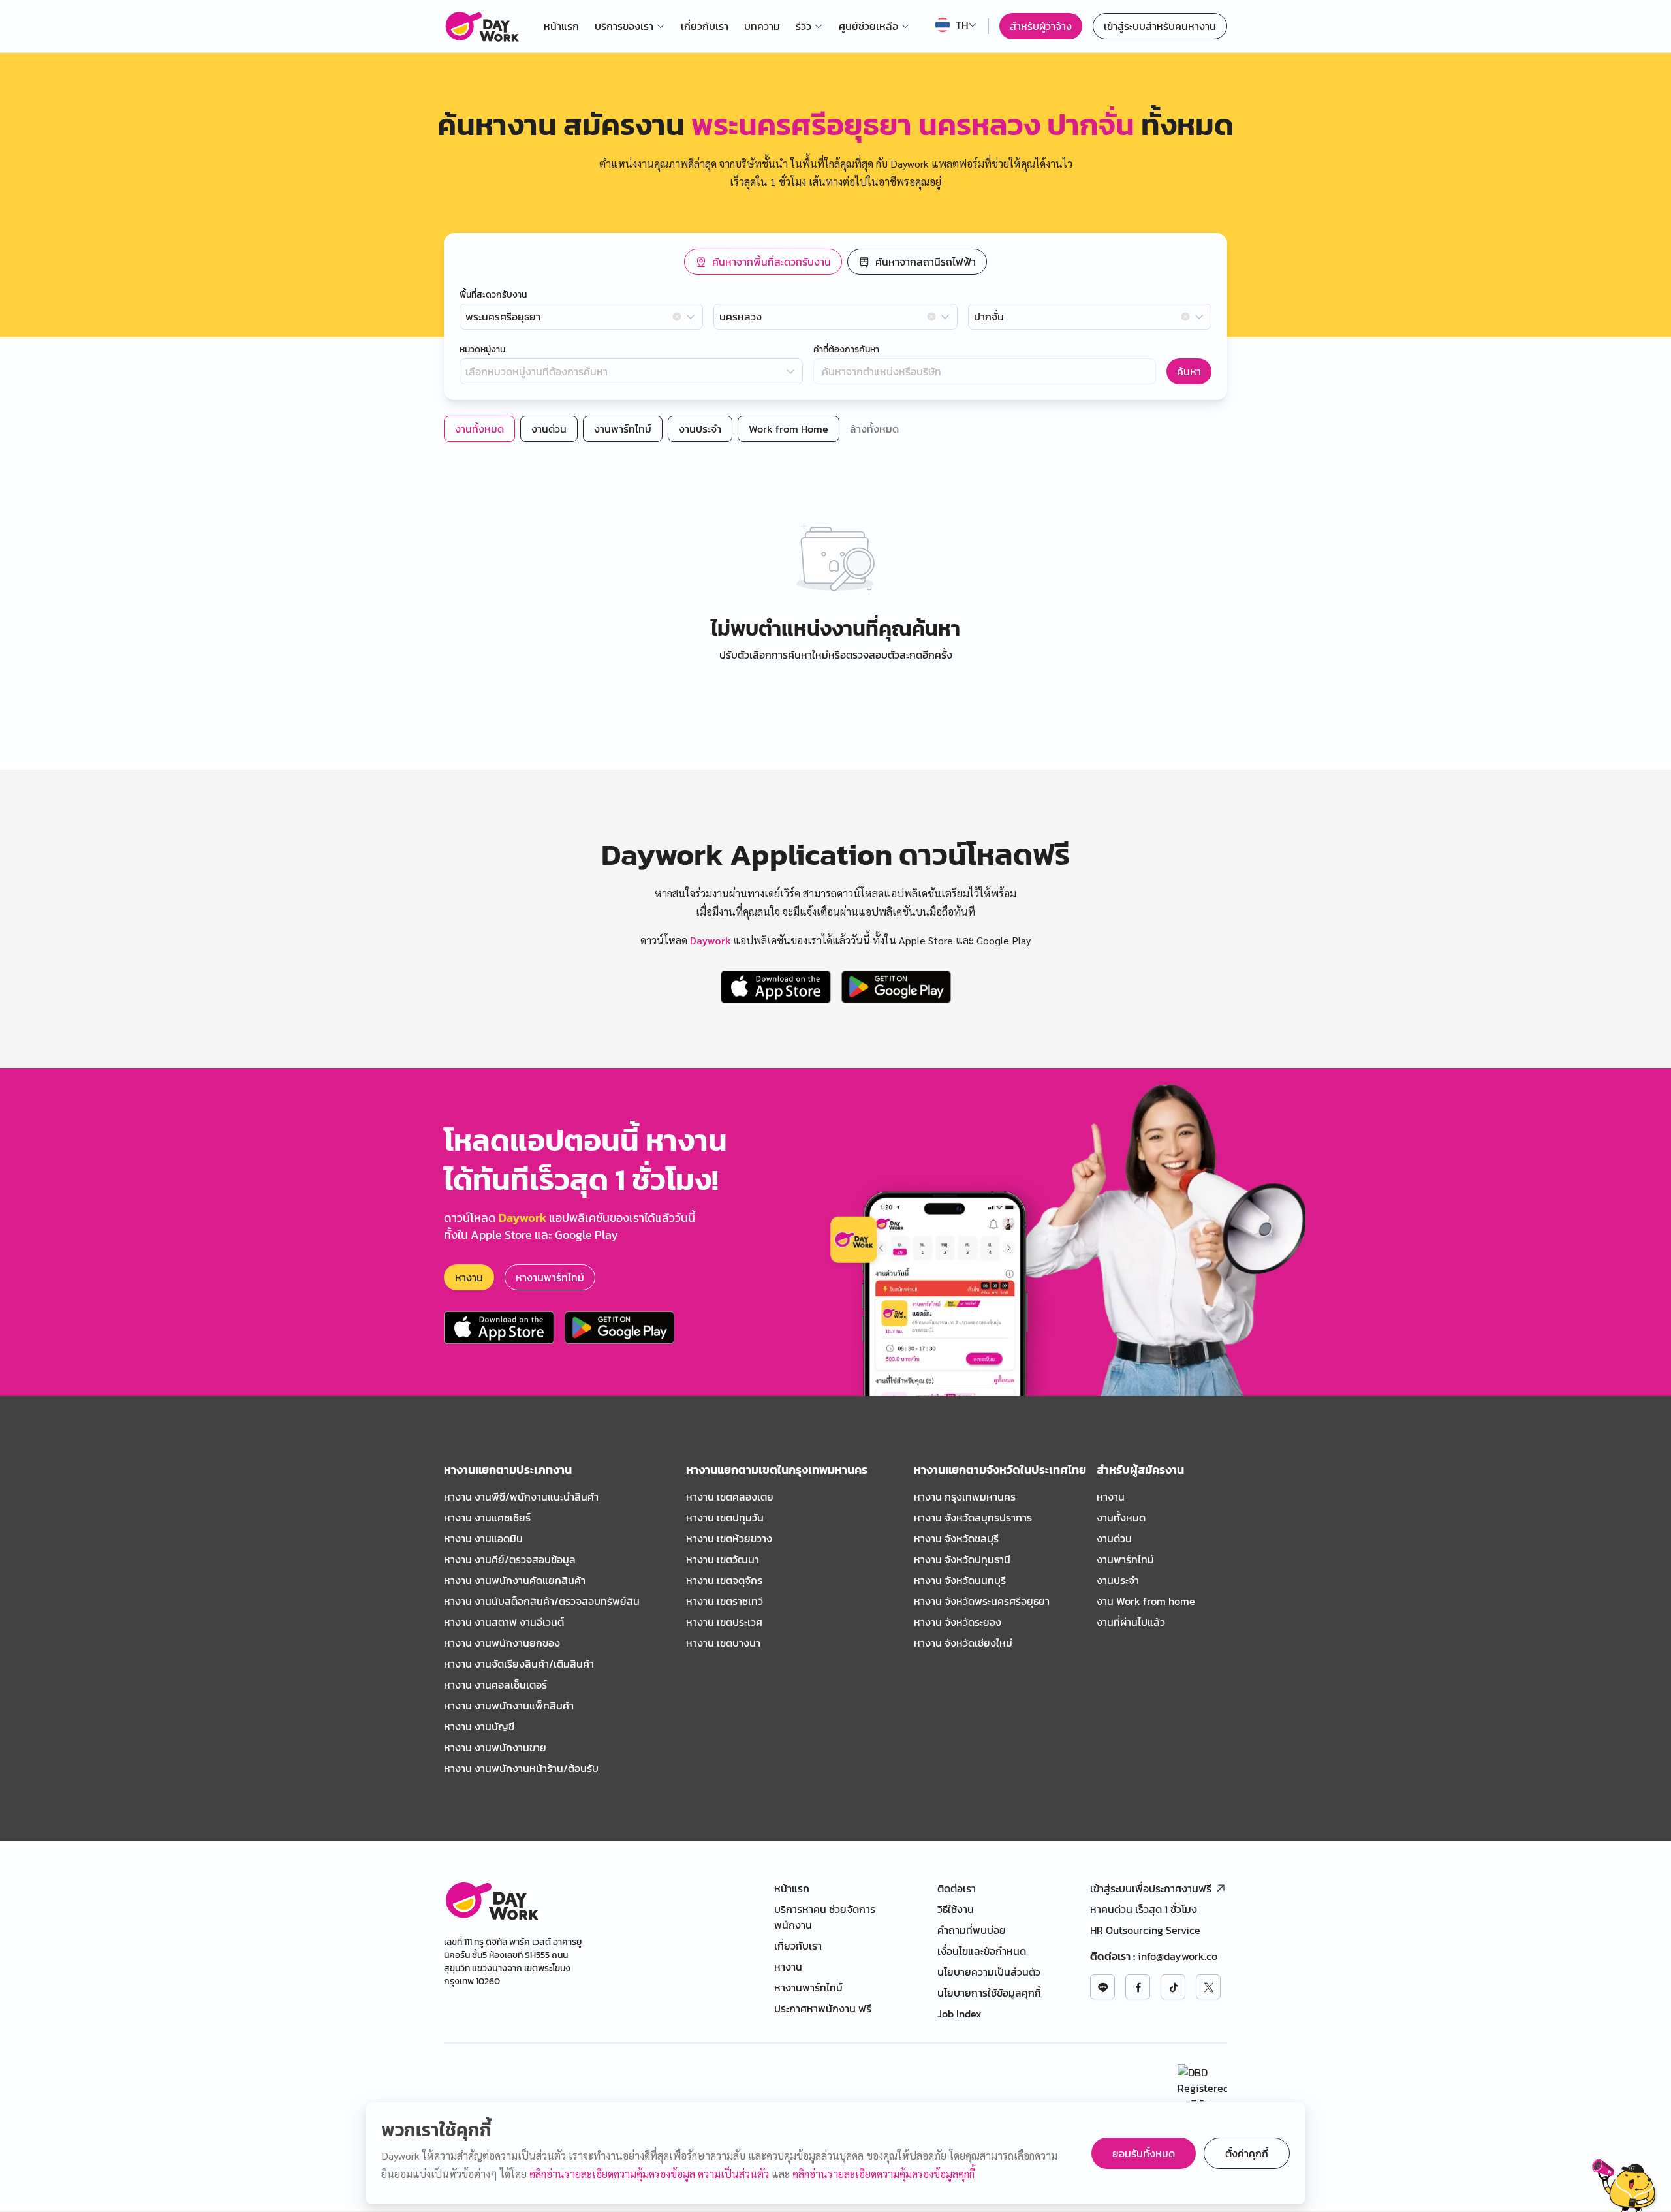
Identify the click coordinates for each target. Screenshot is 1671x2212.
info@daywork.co (1178, 1956)
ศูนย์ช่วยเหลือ (868, 26)
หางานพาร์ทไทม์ (550, 1277)
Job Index (960, 2014)
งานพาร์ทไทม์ (1125, 1559)
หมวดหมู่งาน (482, 350)
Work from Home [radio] (789, 429)
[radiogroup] (835, 262)
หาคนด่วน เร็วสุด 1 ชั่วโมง (1144, 1909)
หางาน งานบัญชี (479, 1726)
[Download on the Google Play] (896, 987)
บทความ (762, 26)
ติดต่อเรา (957, 1888)
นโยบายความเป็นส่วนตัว (989, 1972)
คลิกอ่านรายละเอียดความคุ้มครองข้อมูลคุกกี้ (883, 2174)
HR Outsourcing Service (1145, 1930)
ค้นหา (1189, 371)
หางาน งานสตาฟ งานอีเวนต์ (504, 1622)
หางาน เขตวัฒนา (723, 1559)
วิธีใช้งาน (956, 1909)
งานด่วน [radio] (549, 429)
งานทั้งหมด (1121, 1518)
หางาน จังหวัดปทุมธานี (962, 1559)
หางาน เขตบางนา (723, 1643)
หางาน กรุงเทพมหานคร (965, 1497)
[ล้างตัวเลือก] (677, 317)
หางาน (469, 1277)
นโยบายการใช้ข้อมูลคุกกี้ (989, 1993)
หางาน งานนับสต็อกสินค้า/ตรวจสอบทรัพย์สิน (542, 1601)
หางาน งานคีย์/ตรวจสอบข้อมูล (510, 1559)
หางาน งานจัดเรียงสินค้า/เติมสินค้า (519, 1664)
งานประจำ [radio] (700, 429)
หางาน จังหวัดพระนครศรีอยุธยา (982, 1601)
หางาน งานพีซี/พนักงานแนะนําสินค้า (521, 1497)
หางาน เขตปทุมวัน (725, 1518)
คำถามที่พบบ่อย (972, 1930)
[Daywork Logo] (481, 26)
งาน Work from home (1146, 1601)
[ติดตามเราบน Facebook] (1138, 1987)
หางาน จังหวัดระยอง (958, 1622)
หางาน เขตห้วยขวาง (729, 1538)
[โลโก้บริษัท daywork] (491, 1900)
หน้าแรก (561, 26)
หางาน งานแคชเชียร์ (487, 1518)
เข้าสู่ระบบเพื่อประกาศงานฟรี (1151, 1888)
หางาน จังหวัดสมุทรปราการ (973, 1518)
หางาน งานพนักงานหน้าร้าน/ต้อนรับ (521, 1768)
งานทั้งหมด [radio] (479, 429)
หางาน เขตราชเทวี (725, 1601)
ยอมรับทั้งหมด (1144, 2153)
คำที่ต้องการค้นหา (846, 350)
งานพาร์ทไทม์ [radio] (623, 429)
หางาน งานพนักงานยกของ (502, 1643)
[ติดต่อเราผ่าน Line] (1102, 1987)
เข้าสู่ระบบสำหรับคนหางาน (1160, 26)
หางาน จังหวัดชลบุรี (956, 1538)
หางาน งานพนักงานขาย (495, 1747)
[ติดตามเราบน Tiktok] (1173, 1987)
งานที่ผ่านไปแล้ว (1131, 1622)
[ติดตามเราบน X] (1208, 1987)
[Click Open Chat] (1625, 2185)
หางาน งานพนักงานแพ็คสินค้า (509, 1706)
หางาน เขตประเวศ (724, 1622)
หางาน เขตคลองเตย (730, 1497)
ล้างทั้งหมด (874, 429)
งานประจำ (1118, 1580)
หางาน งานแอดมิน (483, 1538)
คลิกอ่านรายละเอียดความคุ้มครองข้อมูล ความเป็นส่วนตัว (650, 2174)
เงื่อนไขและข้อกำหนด (982, 1951)
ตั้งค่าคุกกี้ (1247, 2153)
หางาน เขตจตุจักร (724, 1580)
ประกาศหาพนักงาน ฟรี (823, 2008)
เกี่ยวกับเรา (705, 26)
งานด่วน (1114, 1538)
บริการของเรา (624, 26)
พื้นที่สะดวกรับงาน (493, 295)
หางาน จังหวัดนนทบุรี (960, 1580)
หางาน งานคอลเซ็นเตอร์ (495, 1685)
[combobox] (581, 317)
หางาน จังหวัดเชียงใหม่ (963, 1643)
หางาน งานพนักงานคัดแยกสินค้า (515, 1580)
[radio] (763, 262)
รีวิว (804, 26)
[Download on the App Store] (776, 987)
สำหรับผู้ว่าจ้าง (1041, 26)
